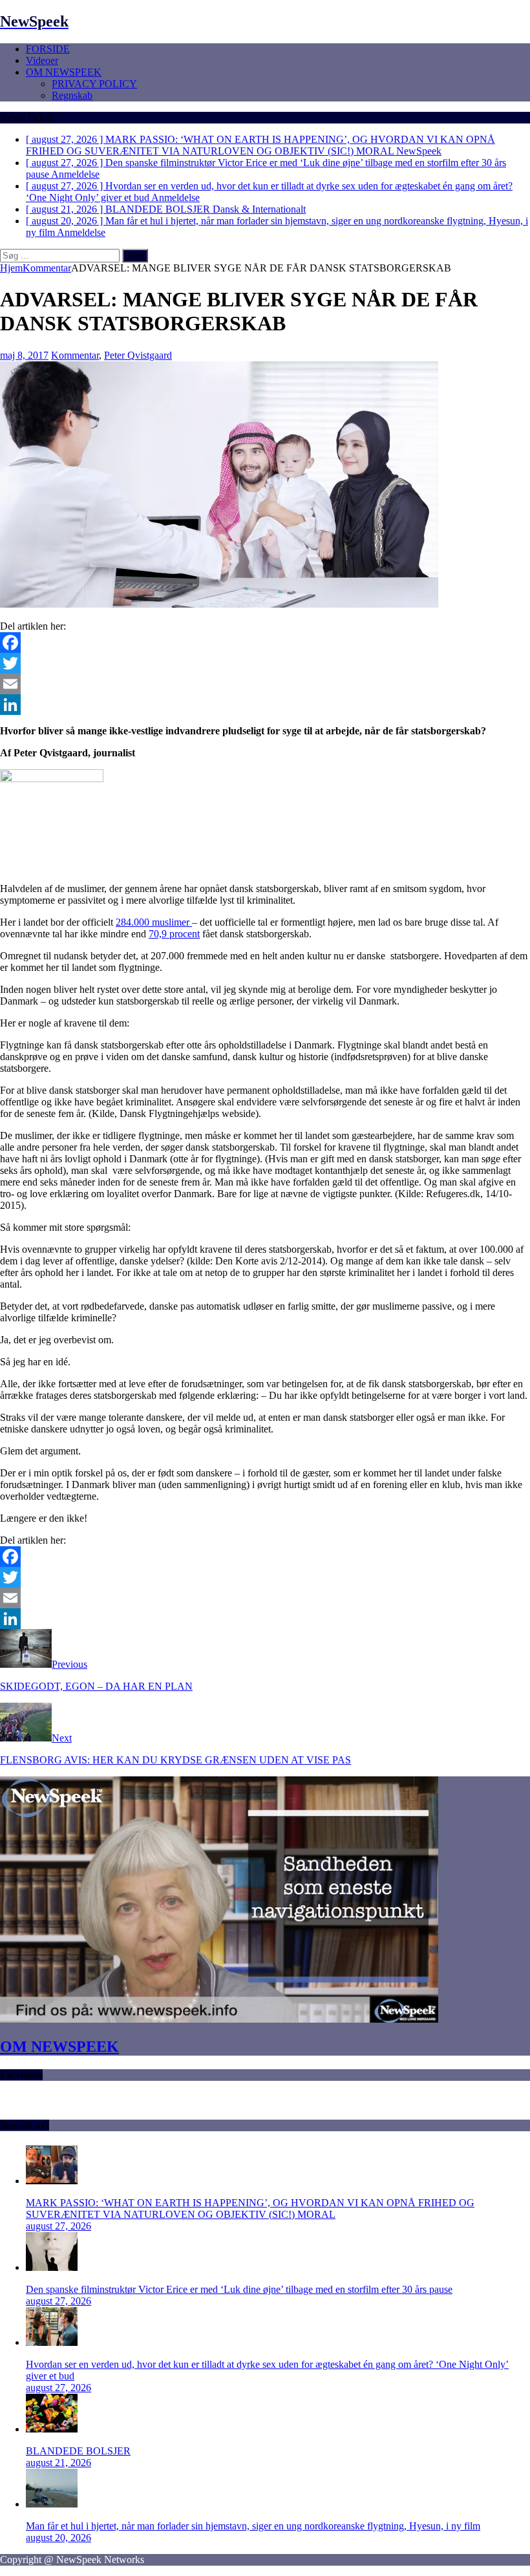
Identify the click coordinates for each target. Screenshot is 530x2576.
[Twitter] (265, 663)
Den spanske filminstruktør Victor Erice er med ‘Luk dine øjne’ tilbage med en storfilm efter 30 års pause (239, 2289)
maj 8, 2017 (24, 355)
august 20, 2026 (58, 2538)
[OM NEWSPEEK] (219, 2019)
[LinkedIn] (265, 705)
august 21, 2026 (58, 2463)
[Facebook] (265, 643)
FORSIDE (48, 49)
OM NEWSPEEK (64, 72)
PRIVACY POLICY (94, 84)
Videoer (42, 60)
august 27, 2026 (58, 2226)
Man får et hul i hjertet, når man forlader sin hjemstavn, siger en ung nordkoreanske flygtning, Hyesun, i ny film (253, 2526)
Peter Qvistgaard (138, 355)
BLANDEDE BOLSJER (78, 2451)
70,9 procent (174, 934)
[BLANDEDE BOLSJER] (52, 2429)
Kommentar (75, 355)
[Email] (265, 684)
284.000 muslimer (154, 922)
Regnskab (72, 95)
